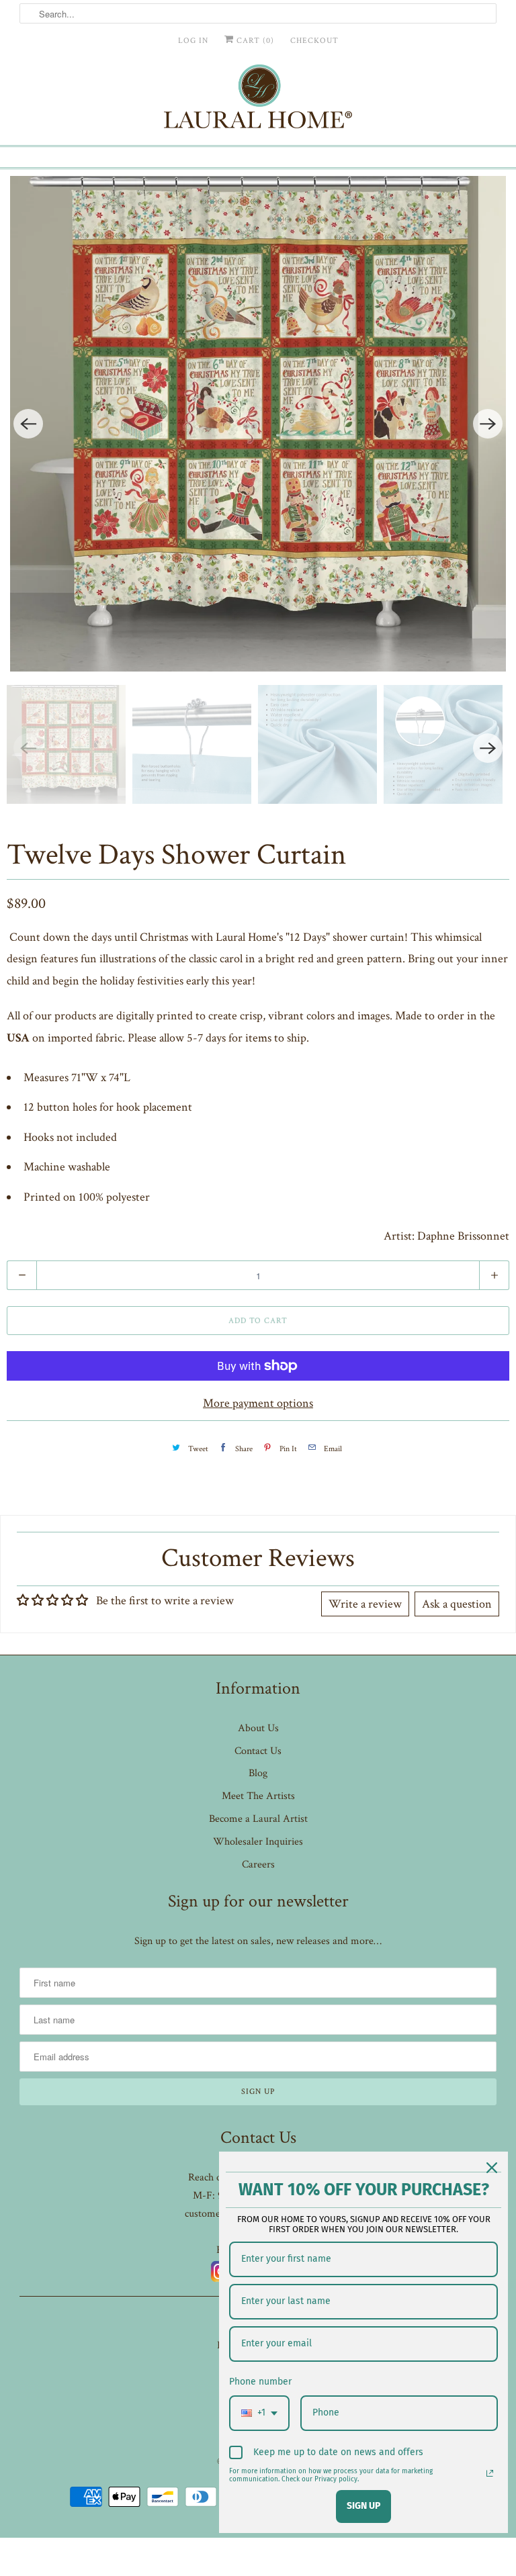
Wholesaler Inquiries (258, 1842)
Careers (258, 1865)
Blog (258, 1773)
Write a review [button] (365, 1604)
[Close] (492, 2168)
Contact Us (258, 1751)
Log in (193, 41)
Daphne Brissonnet (463, 1236)
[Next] (488, 424)
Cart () (254, 41)
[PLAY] (258, 424)
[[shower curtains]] (258, 424)
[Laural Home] (258, 100)
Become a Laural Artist (258, 1819)
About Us (258, 1728)
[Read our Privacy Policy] (490, 2473)
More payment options (258, 1403)
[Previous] (28, 424)
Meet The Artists (258, 1796)
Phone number (260, 2382)
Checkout (314, 41)
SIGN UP (363, 2506)
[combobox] (259, 2413)
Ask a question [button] (457, 1604)
